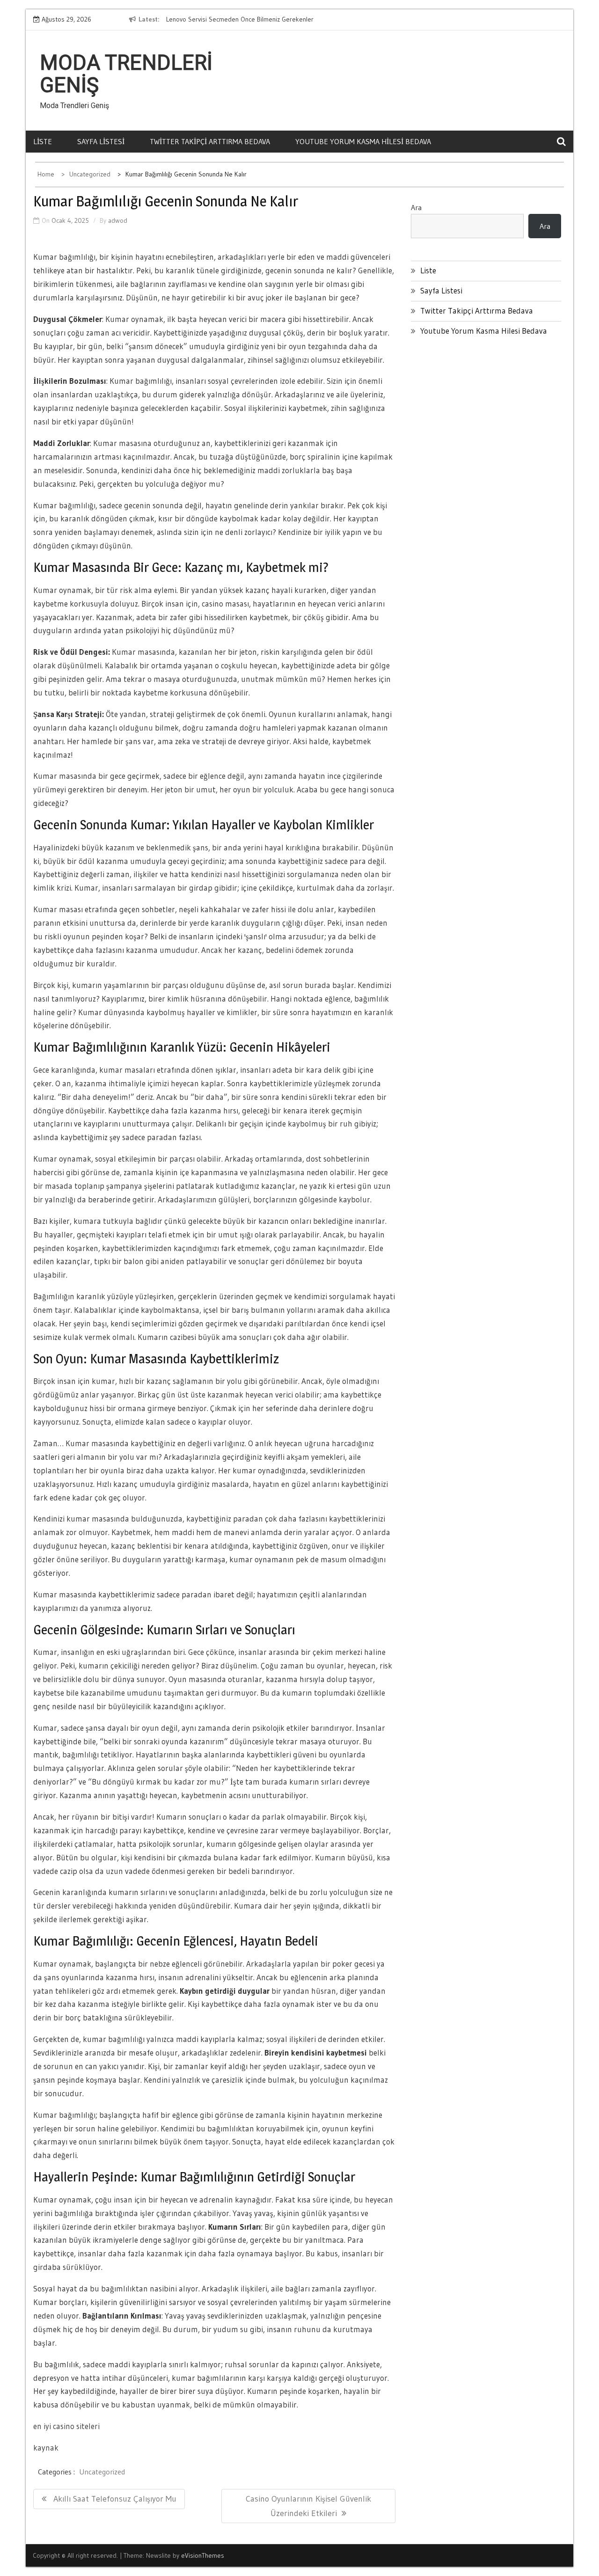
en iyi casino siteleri (66, 2426)
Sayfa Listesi (101, 141)
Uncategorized (102, 2472)
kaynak (46, 2448)
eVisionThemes (203, 2555)
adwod (118, 220)
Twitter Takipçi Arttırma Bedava (210, 141)
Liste (43, 141)
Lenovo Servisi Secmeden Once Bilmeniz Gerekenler (240, 19)
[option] (252, 20)
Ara (416, 207)
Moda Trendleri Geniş (126, 74)
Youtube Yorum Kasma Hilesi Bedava (363, 141)
